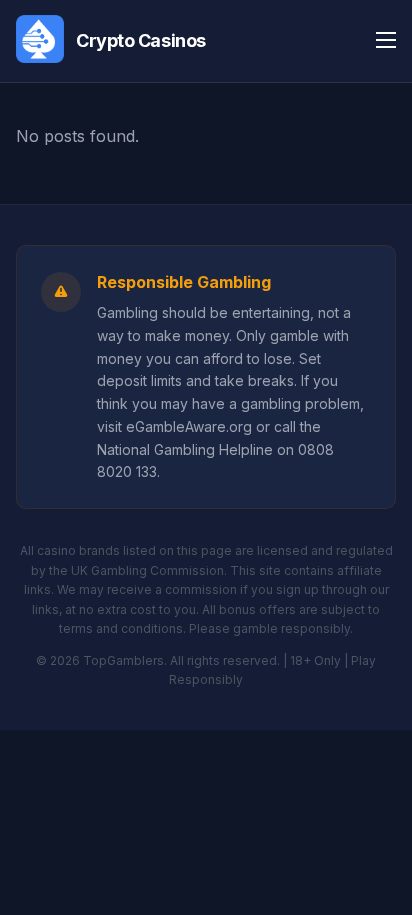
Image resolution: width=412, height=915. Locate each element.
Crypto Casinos (141, 40)
